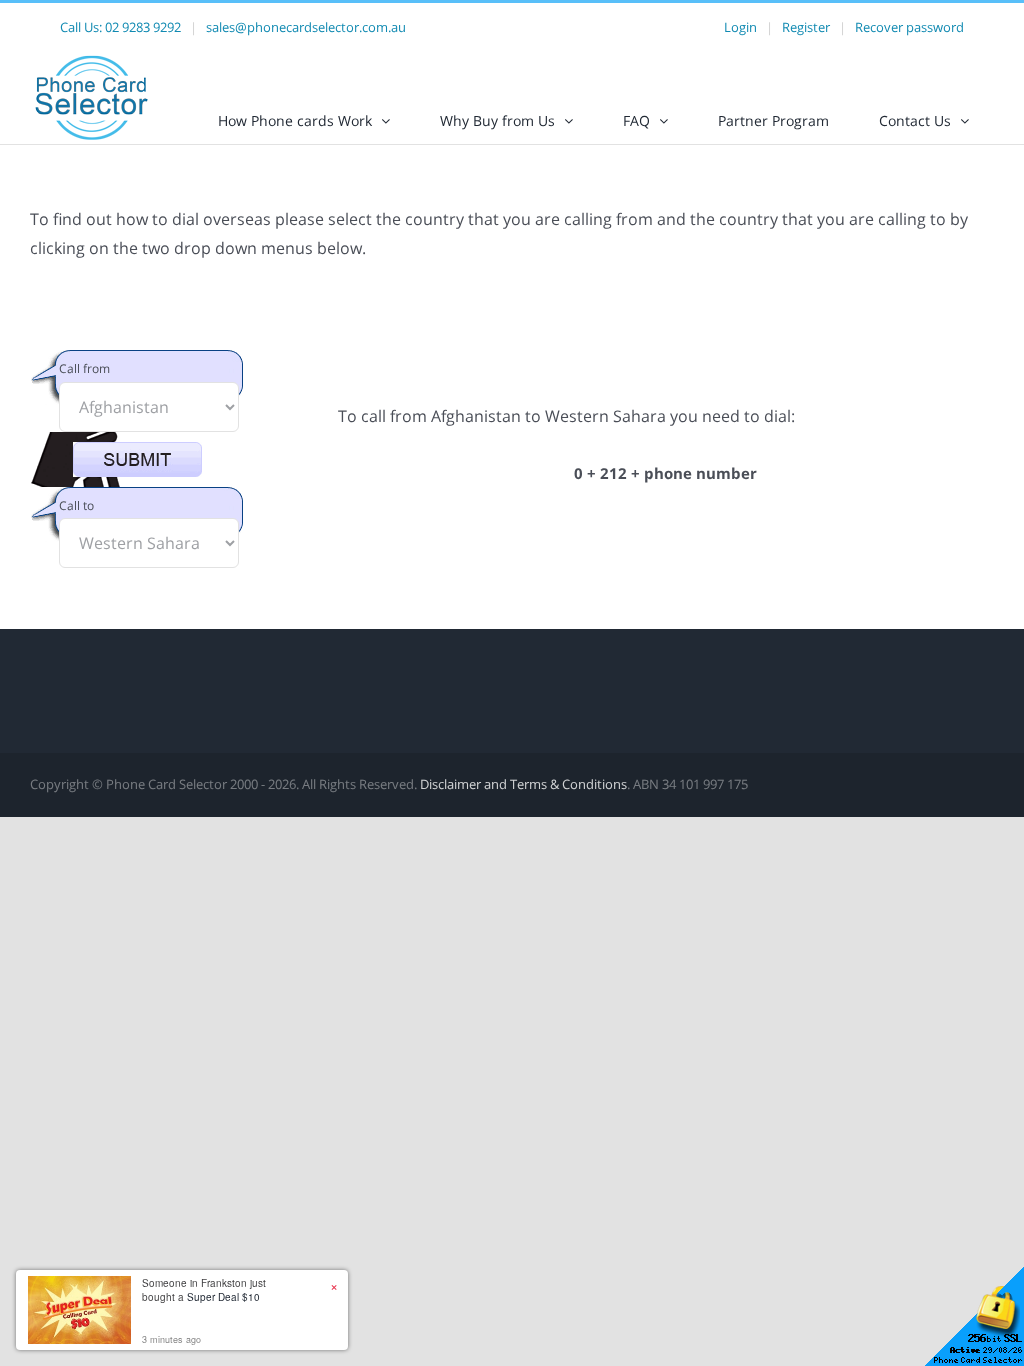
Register (806, 27)
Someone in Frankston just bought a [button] (204, 1290)
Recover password (909, 27)
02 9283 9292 (143, 27)
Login (740, 27)
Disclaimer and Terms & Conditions (523, 784)
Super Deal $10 (223, 1297)
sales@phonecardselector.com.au (306, 27)
